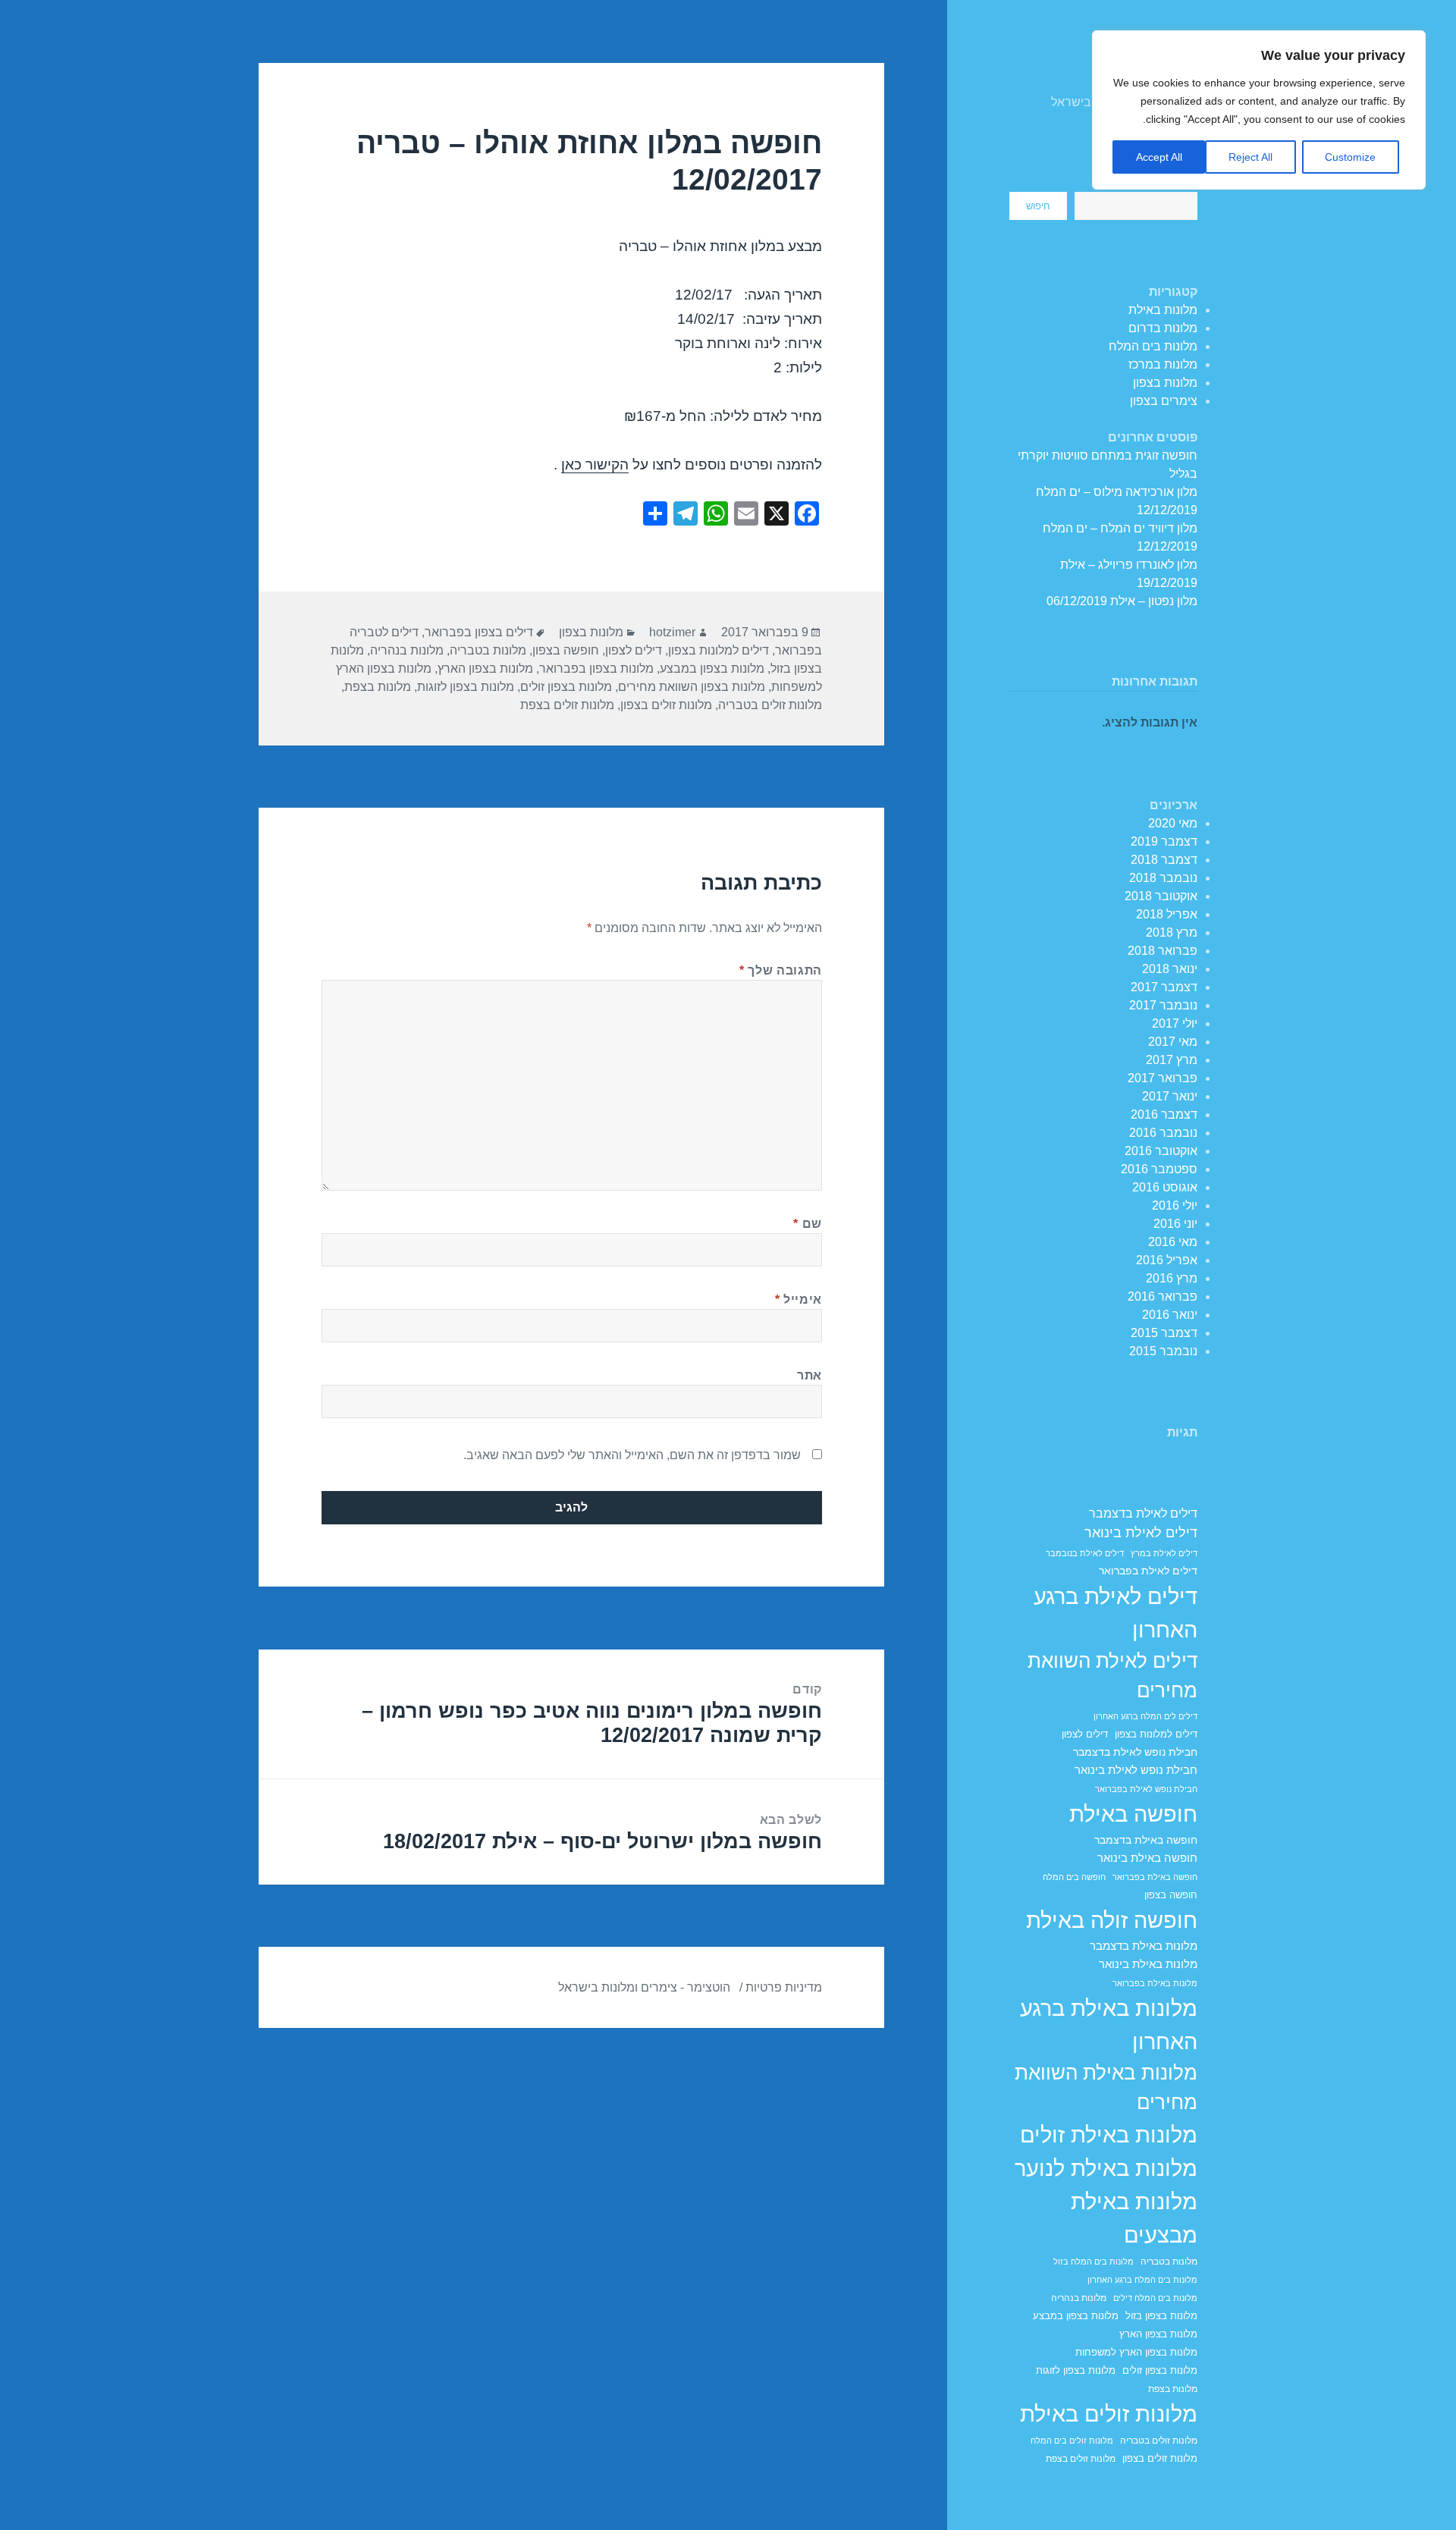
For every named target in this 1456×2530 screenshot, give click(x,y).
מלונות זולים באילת (1109, 2414)
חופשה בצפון (1171, 1895)
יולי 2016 (1175, 1205)
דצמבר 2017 (1164, 987)
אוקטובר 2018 (1161, 896)
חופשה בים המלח (1074, 1877)
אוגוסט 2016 (1165, 1187)
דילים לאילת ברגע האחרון (1116, 1613)
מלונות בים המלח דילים (1155, 2298)
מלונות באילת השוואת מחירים (1106, 2088)
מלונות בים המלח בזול (1094, 2262)
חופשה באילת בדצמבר (1146, 1840)
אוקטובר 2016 (1161, 1151)
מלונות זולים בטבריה (1159, 2441)
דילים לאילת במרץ (1164, 1553)
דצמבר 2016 (1164, 1114)
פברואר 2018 (1163, 951)
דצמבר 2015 (1164, 1333)
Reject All (1250, 157)
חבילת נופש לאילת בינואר (1136, 1770)
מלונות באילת (1163, 310)
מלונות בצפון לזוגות (1076, 2371)
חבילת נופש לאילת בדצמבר (1135, 1752)
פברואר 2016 (1163, 1296)
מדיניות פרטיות (784, 1987)
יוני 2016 (1175, 1224)
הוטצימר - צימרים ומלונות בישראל (644, 1987)
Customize (1350, 157)
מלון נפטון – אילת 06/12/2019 (1122, 601)
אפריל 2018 (1167, 914)
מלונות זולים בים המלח (1072, 2441)
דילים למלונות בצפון (1156, 1734)
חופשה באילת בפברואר (1155, 1877)
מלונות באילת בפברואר (1155, 1983)
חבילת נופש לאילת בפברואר (1146, 1789)
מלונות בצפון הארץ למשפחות (1136, 2353)
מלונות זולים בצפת (1081, 2458)
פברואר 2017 (1163, 1078)
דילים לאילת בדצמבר (1143, 1513)
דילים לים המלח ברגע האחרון (1145, 1716)
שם (808, 1224)
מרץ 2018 (1172, 932)
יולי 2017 (1175, 1023)
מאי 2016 (1173, 1242)
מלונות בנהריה (1079, 2298)
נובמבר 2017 (1163, 1005)
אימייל (799, 1300)
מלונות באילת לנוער (1106, 2168)
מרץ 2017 (1172, 1060)
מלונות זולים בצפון (1160, 2459)
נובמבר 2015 (1163, 1351)
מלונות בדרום (1163, 328)
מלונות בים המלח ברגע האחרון (1142, 2280)
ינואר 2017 (1170, 1096)
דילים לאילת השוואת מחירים (1112, 1676)
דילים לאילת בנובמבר (1085, 1553)
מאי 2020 (1173, 823)
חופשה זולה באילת (1112, 1920)
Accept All (1159, 157)
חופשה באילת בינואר (1147, 1858)
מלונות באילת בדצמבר (1144, 1946)
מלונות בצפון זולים (1160, 2371)
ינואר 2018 (1170, 969)
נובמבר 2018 (1163, 878)
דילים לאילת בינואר (1141, 1533)
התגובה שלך (781, 970)
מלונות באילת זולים (1109, 2134)
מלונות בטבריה (1169, 2262)
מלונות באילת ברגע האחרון (1109, 2025)
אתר (810, 1375)
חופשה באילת (1133, 1814)
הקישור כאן (595, 465)
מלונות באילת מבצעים (1134, 2218)
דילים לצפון (1085, 1734)
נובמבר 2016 (1163, 1133)
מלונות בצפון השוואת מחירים (692, 687)
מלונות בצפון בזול (1161, 2316)
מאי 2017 (1173, 1042)
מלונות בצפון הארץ (1158, 2334)
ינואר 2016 (1170, 1315)
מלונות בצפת (1173, 2389)
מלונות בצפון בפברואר (596, 669)
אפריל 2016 (1167, 1260)
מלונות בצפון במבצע (1076, 2316)
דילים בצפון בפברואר (479, 632)
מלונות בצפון (1165, 383)
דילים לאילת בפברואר (1148, 1571)
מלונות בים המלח (1153, 346)
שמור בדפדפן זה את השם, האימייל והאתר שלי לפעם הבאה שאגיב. (632, 1455)
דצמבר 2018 (1164, 860)
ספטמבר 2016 (1159, 1169)
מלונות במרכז (1163, 364)
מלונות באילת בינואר (1148, 1964)
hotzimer (672, 632)
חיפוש (1038, 206)
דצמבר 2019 (1164, 841)
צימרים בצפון (1164, 401)
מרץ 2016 (1172, 1278)
